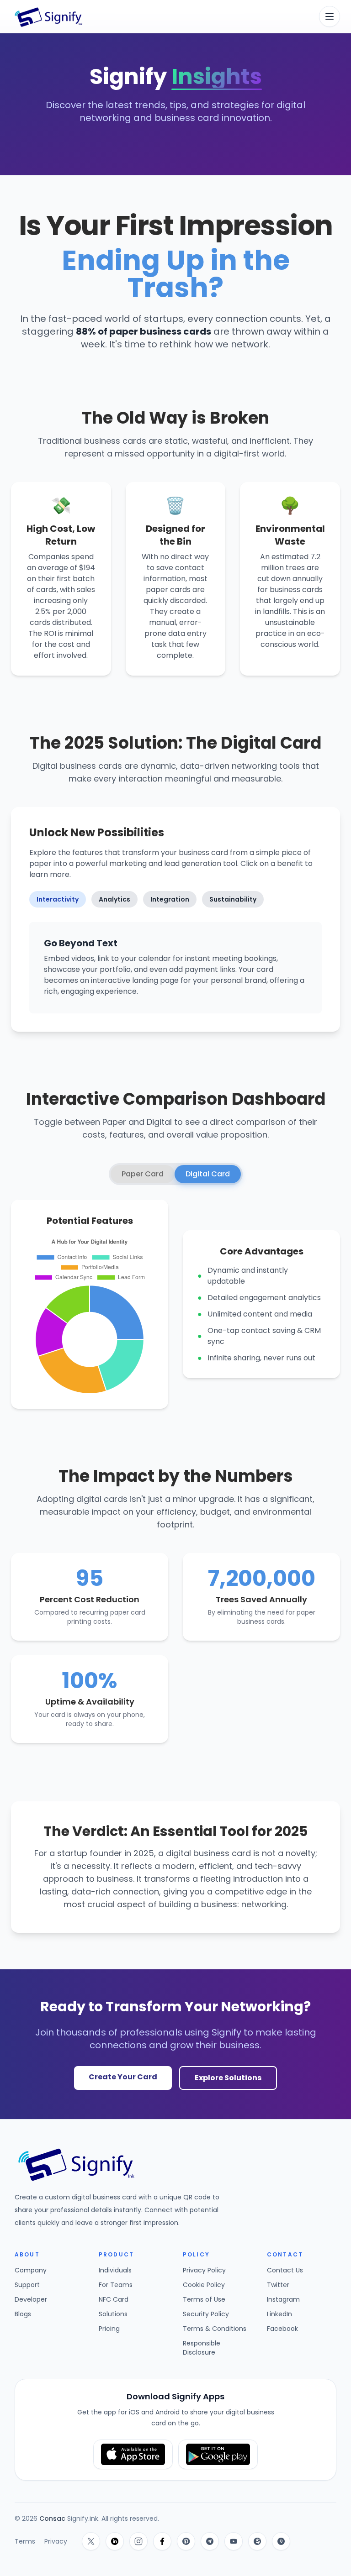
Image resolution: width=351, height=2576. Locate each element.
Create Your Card (123, 2077)
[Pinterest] (186, 2541)
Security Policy (206, 2314)
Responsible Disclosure (202, 2348)
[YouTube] (234, 2541)
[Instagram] (138, 2541)
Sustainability (233, 899)
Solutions (113, 2314)
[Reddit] (257, 2541)
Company (31, 2270)
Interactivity (58, 899)
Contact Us (285, 2270)
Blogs (23, 2314)
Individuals (115, 2270)
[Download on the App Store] (133, 2454)
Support (27, 2285)
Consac (53, 2518)
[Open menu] (330, 16)
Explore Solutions (228, 2078)
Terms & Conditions (215, 2329)
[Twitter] (91, 2541)
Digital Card (208, 1174)
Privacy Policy (204, 2270)
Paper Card (143, 1174)
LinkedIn (279, 2314)
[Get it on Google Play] (218, 2454)
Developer (31, 2299)
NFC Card (114, 2299)
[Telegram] (210, 2541)
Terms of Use (204, 2299)
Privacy (56, 2541)
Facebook (282, 2329)
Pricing (109, 2329)
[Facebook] (162, 2541)
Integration (170, 899)
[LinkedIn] (115, 2541)
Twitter (278, 2285)
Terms (25, 2541)
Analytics (114, 899)
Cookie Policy (204, 2285)
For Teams (116, 2285)
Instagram (283, 2299)
